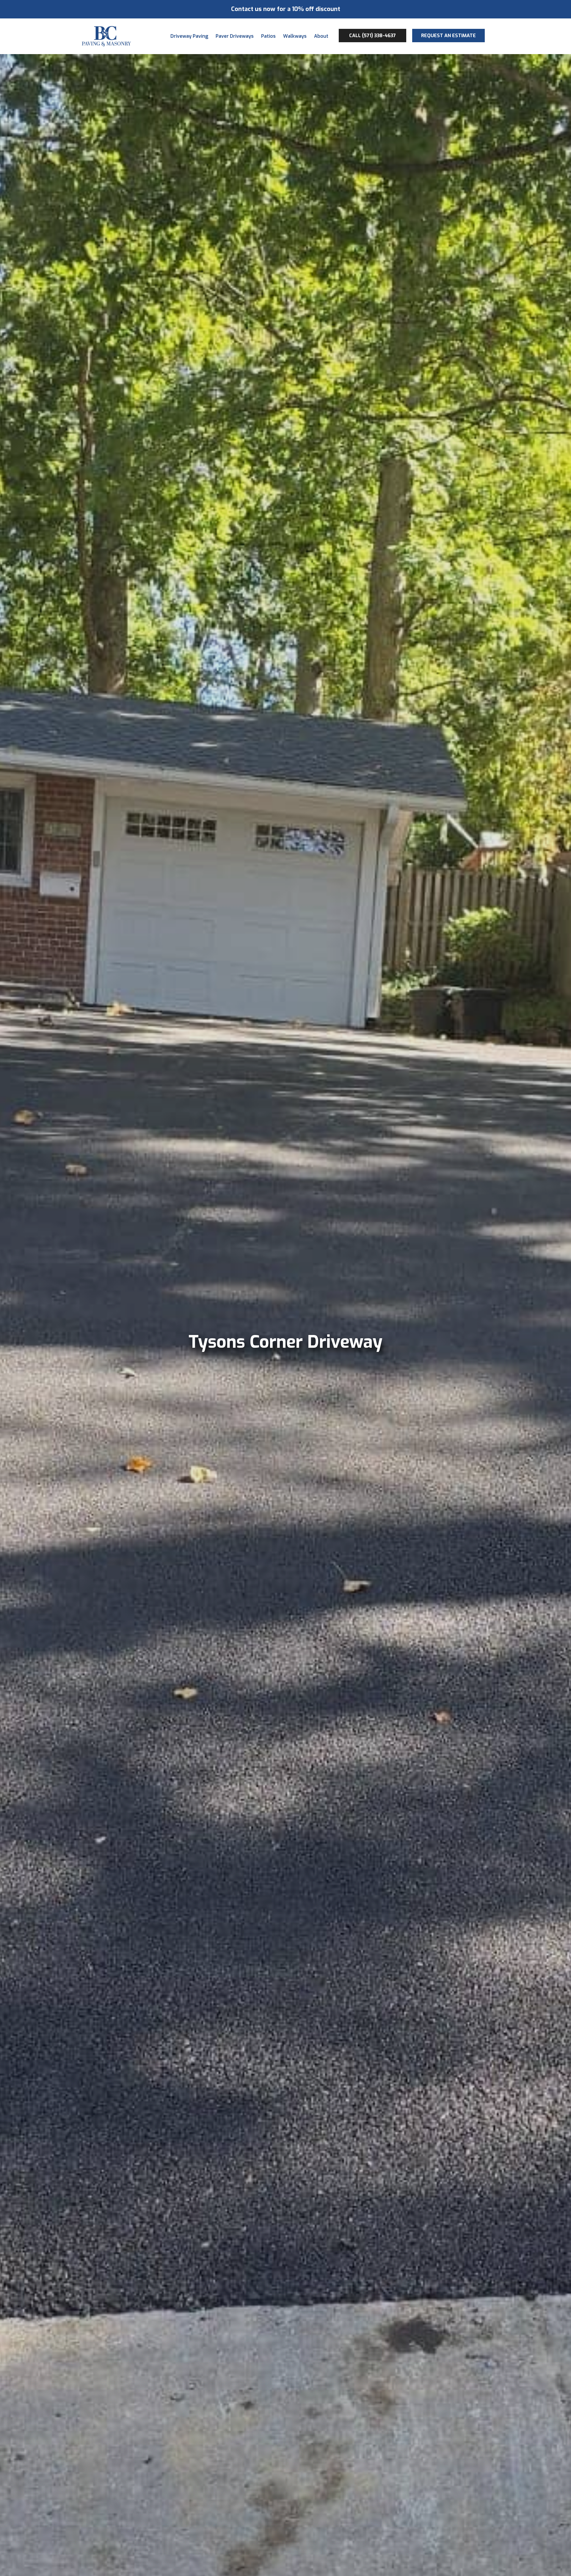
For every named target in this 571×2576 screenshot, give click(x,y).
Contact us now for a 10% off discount (286, 9)
